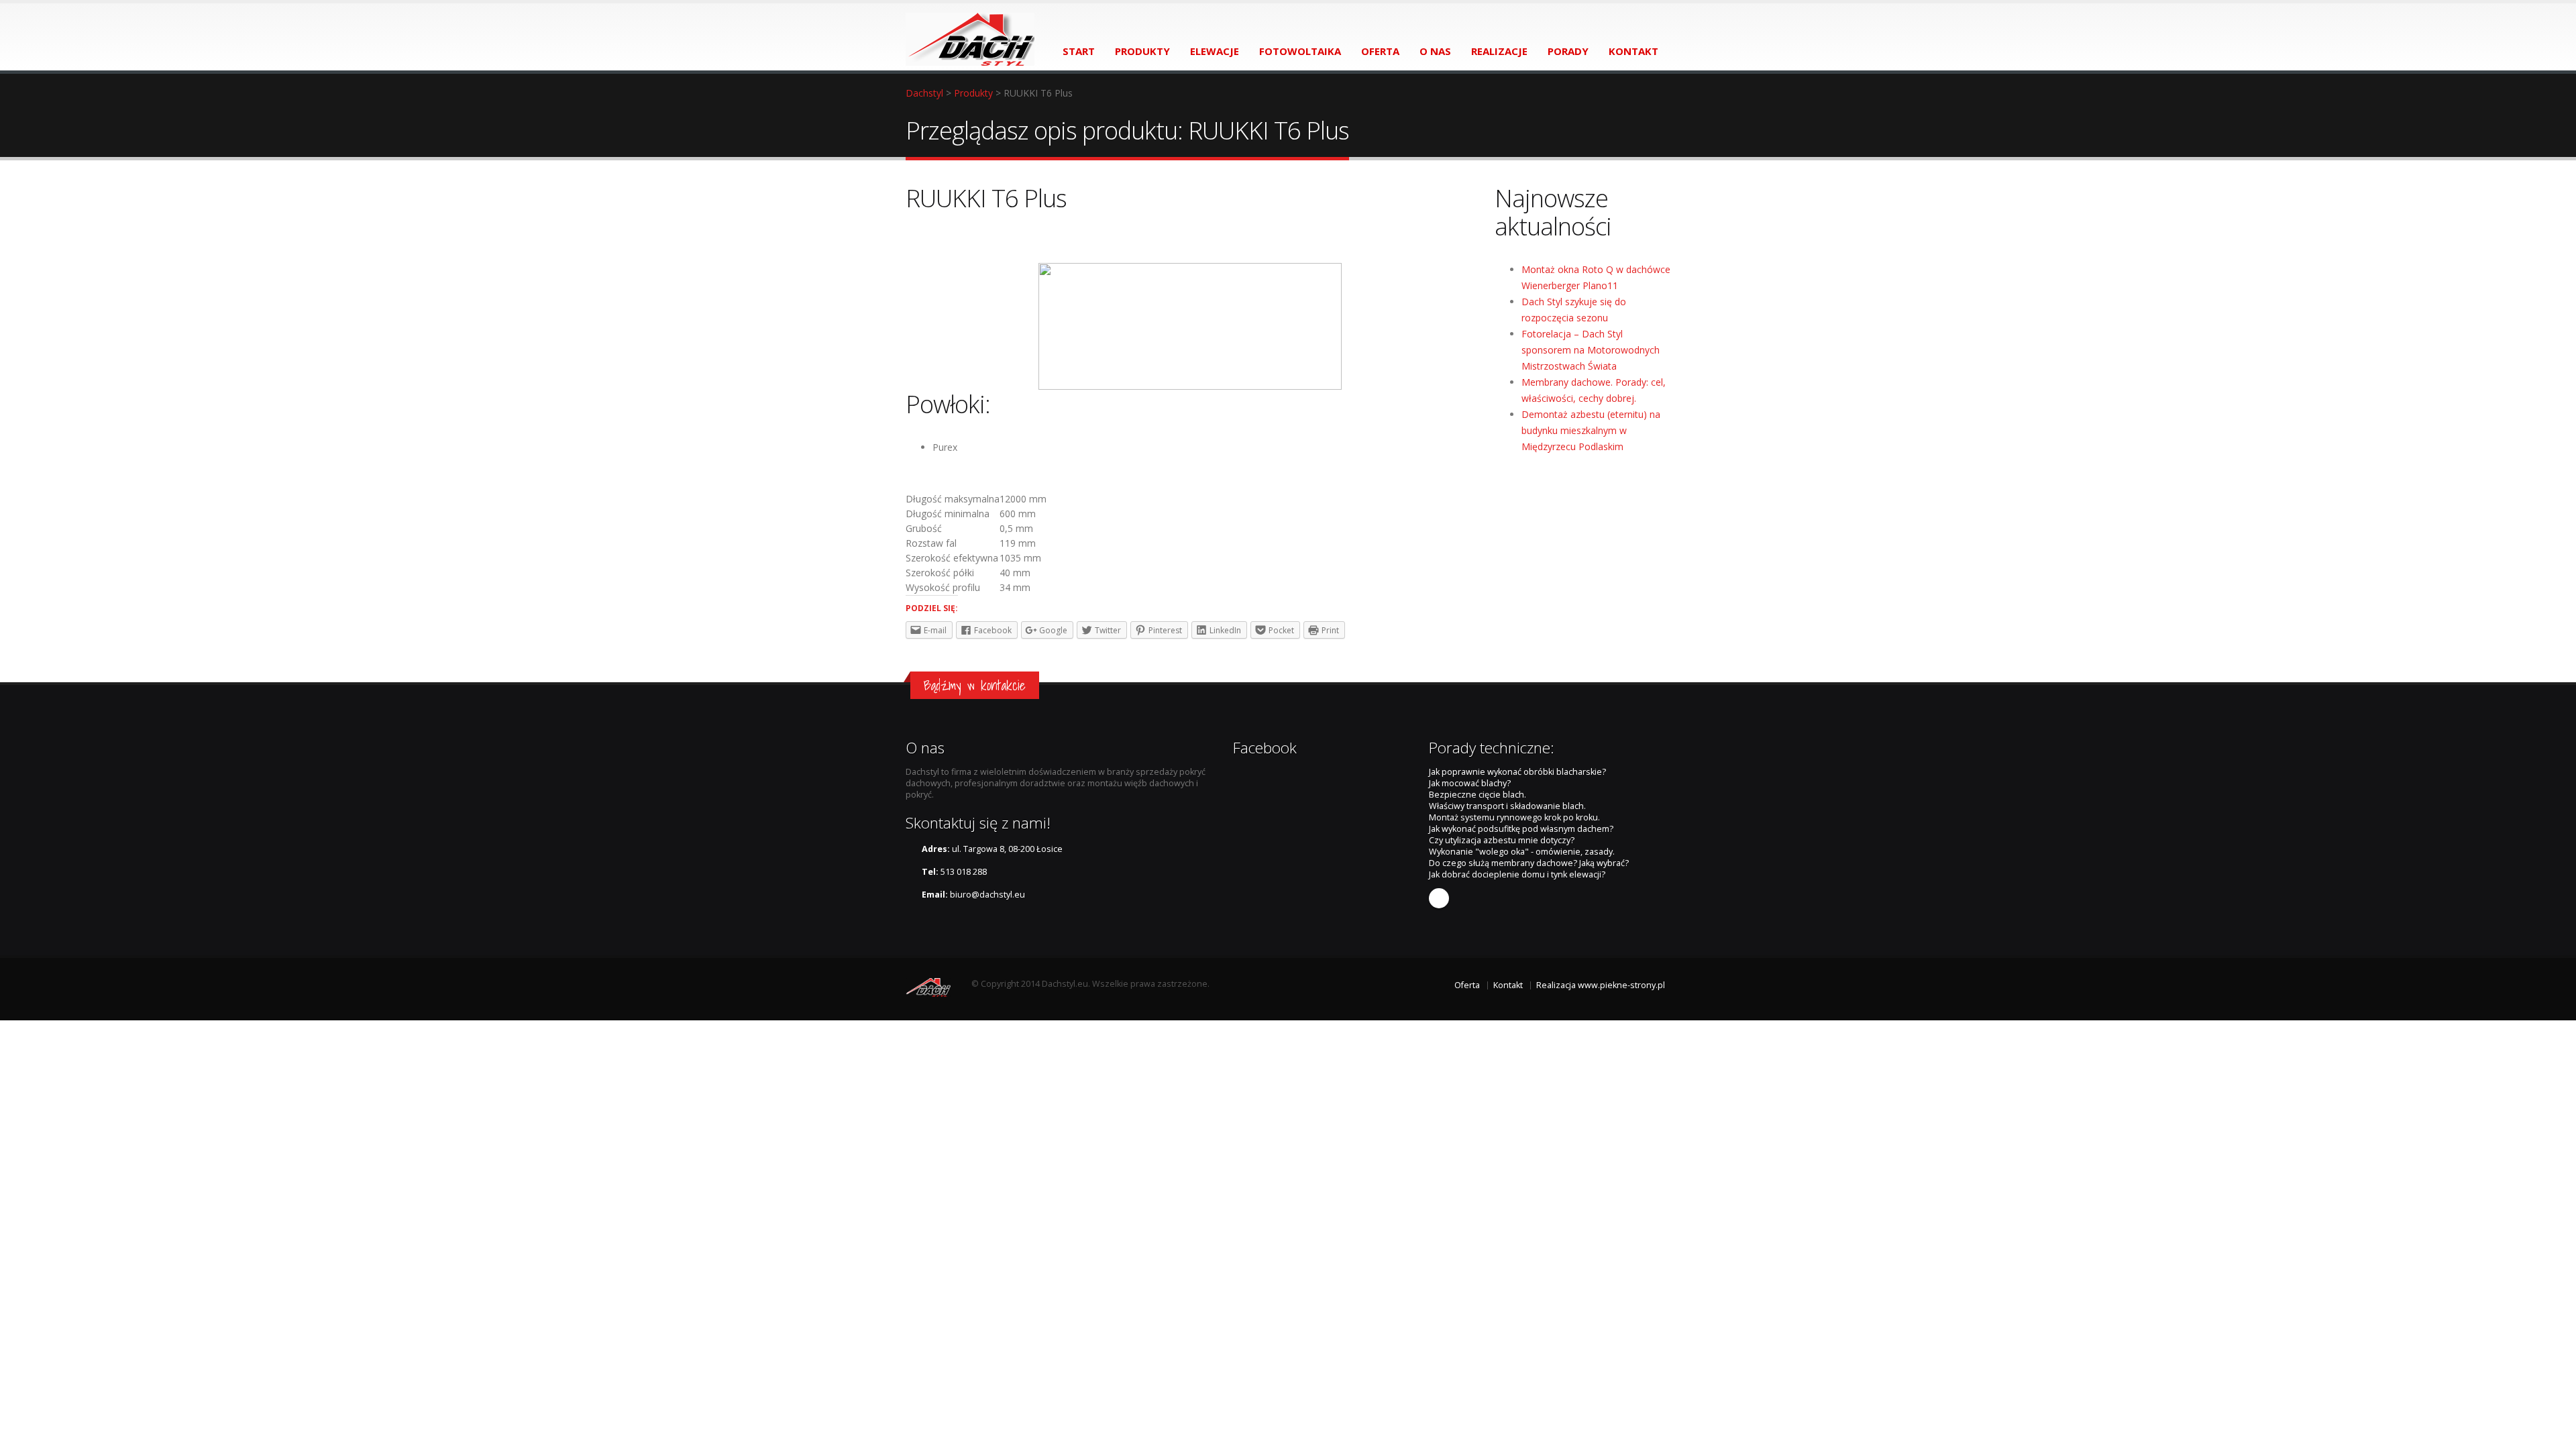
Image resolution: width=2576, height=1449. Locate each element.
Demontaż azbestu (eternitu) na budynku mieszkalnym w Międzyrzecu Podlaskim (1591, 430)
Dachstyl (924, 93)
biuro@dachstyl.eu (987, 895)
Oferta (1467, 985)
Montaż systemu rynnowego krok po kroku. (1514, 817)
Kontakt (1508, 985)
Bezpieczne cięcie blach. (1478, 795)
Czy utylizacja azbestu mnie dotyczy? (1502, 840)
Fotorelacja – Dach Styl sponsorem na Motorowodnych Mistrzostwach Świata (1591, 350)
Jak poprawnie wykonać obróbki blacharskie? (1517, 772)
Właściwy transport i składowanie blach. (1507, 806)
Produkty (973, 93)
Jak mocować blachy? (1470, 783)
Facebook (1439, 898)
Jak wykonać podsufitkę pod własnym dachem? (1521, 829)
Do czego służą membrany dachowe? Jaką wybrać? (1529, 863)
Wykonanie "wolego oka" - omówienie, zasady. (1522, 852)
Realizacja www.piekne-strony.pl (1601, 985)
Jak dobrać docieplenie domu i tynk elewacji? (1517, 874)
